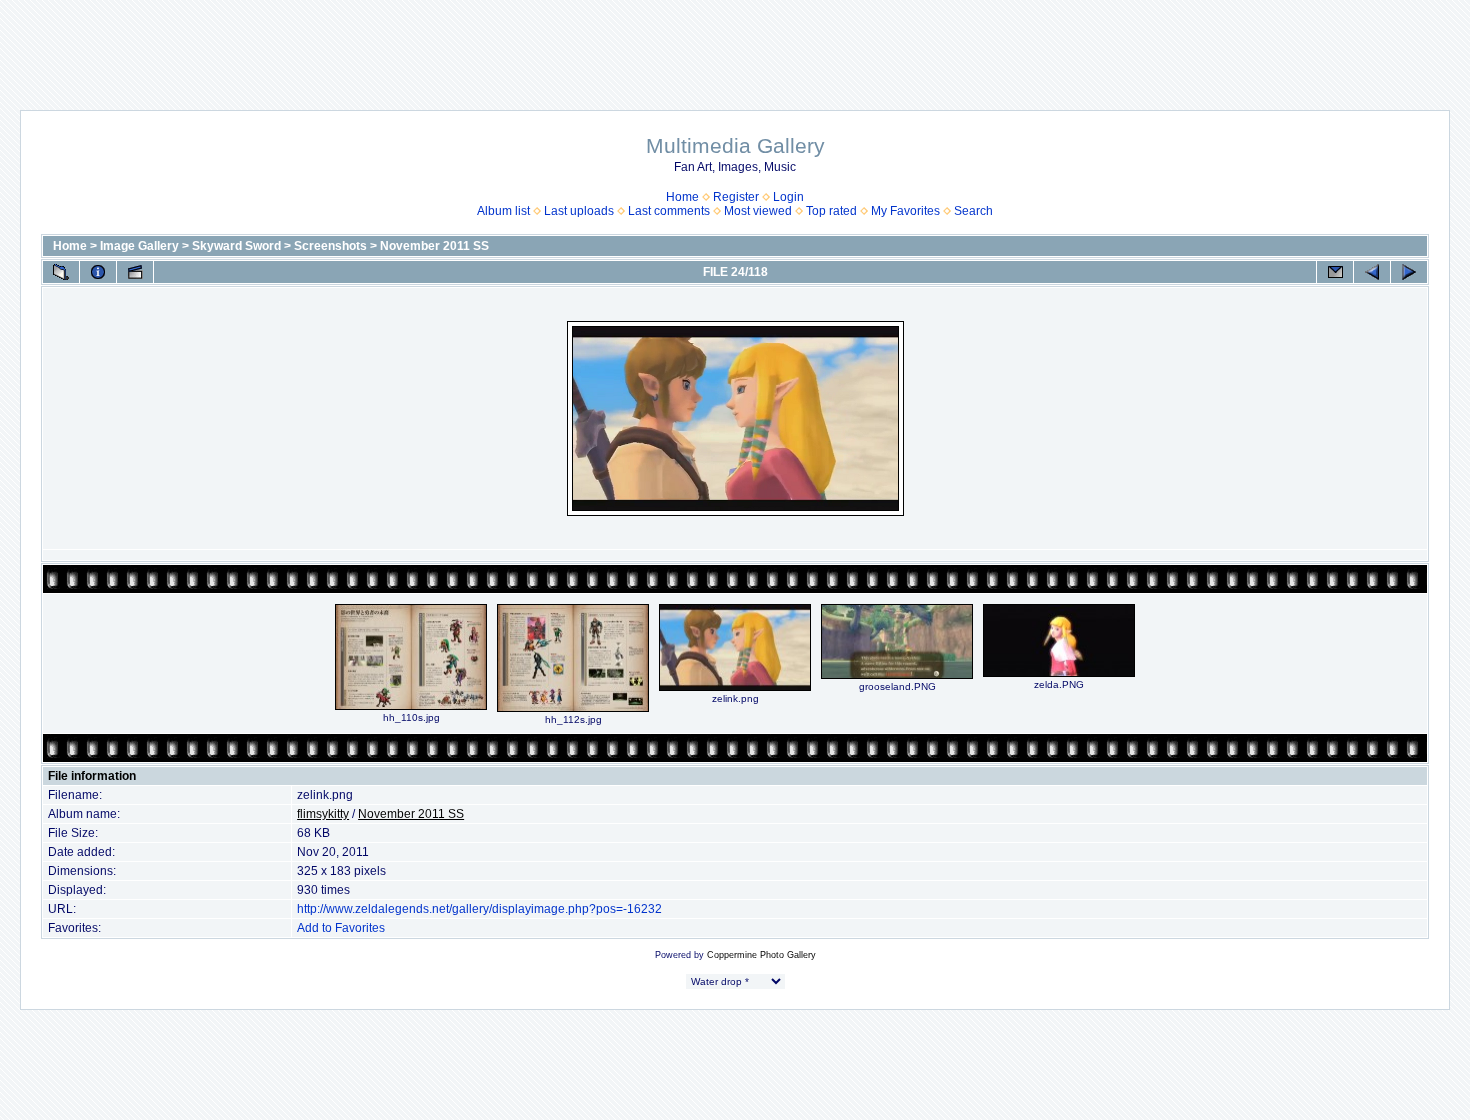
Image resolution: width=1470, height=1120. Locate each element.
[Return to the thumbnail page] (61, 272)
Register (736, 197)
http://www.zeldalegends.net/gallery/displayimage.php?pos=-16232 (479, 909)
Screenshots (330, 246)
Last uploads (579, 211)
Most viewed (758, 211)
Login (788, 197)
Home (682, 197)
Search (973, 211)
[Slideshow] (135, 272)
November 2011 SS (434, 246)
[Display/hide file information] (98, 272)
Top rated (831, 211)
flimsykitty (323, 814)
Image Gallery (139, 246)
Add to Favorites (341, 928)
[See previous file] (1372, 272)
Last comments (669, 211)
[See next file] (1409, 272)
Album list (503, 211)
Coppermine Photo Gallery (761, 955)
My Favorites (905, 211)
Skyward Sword (236, 246)
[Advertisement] (735, 45)
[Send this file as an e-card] (1335, 272)
